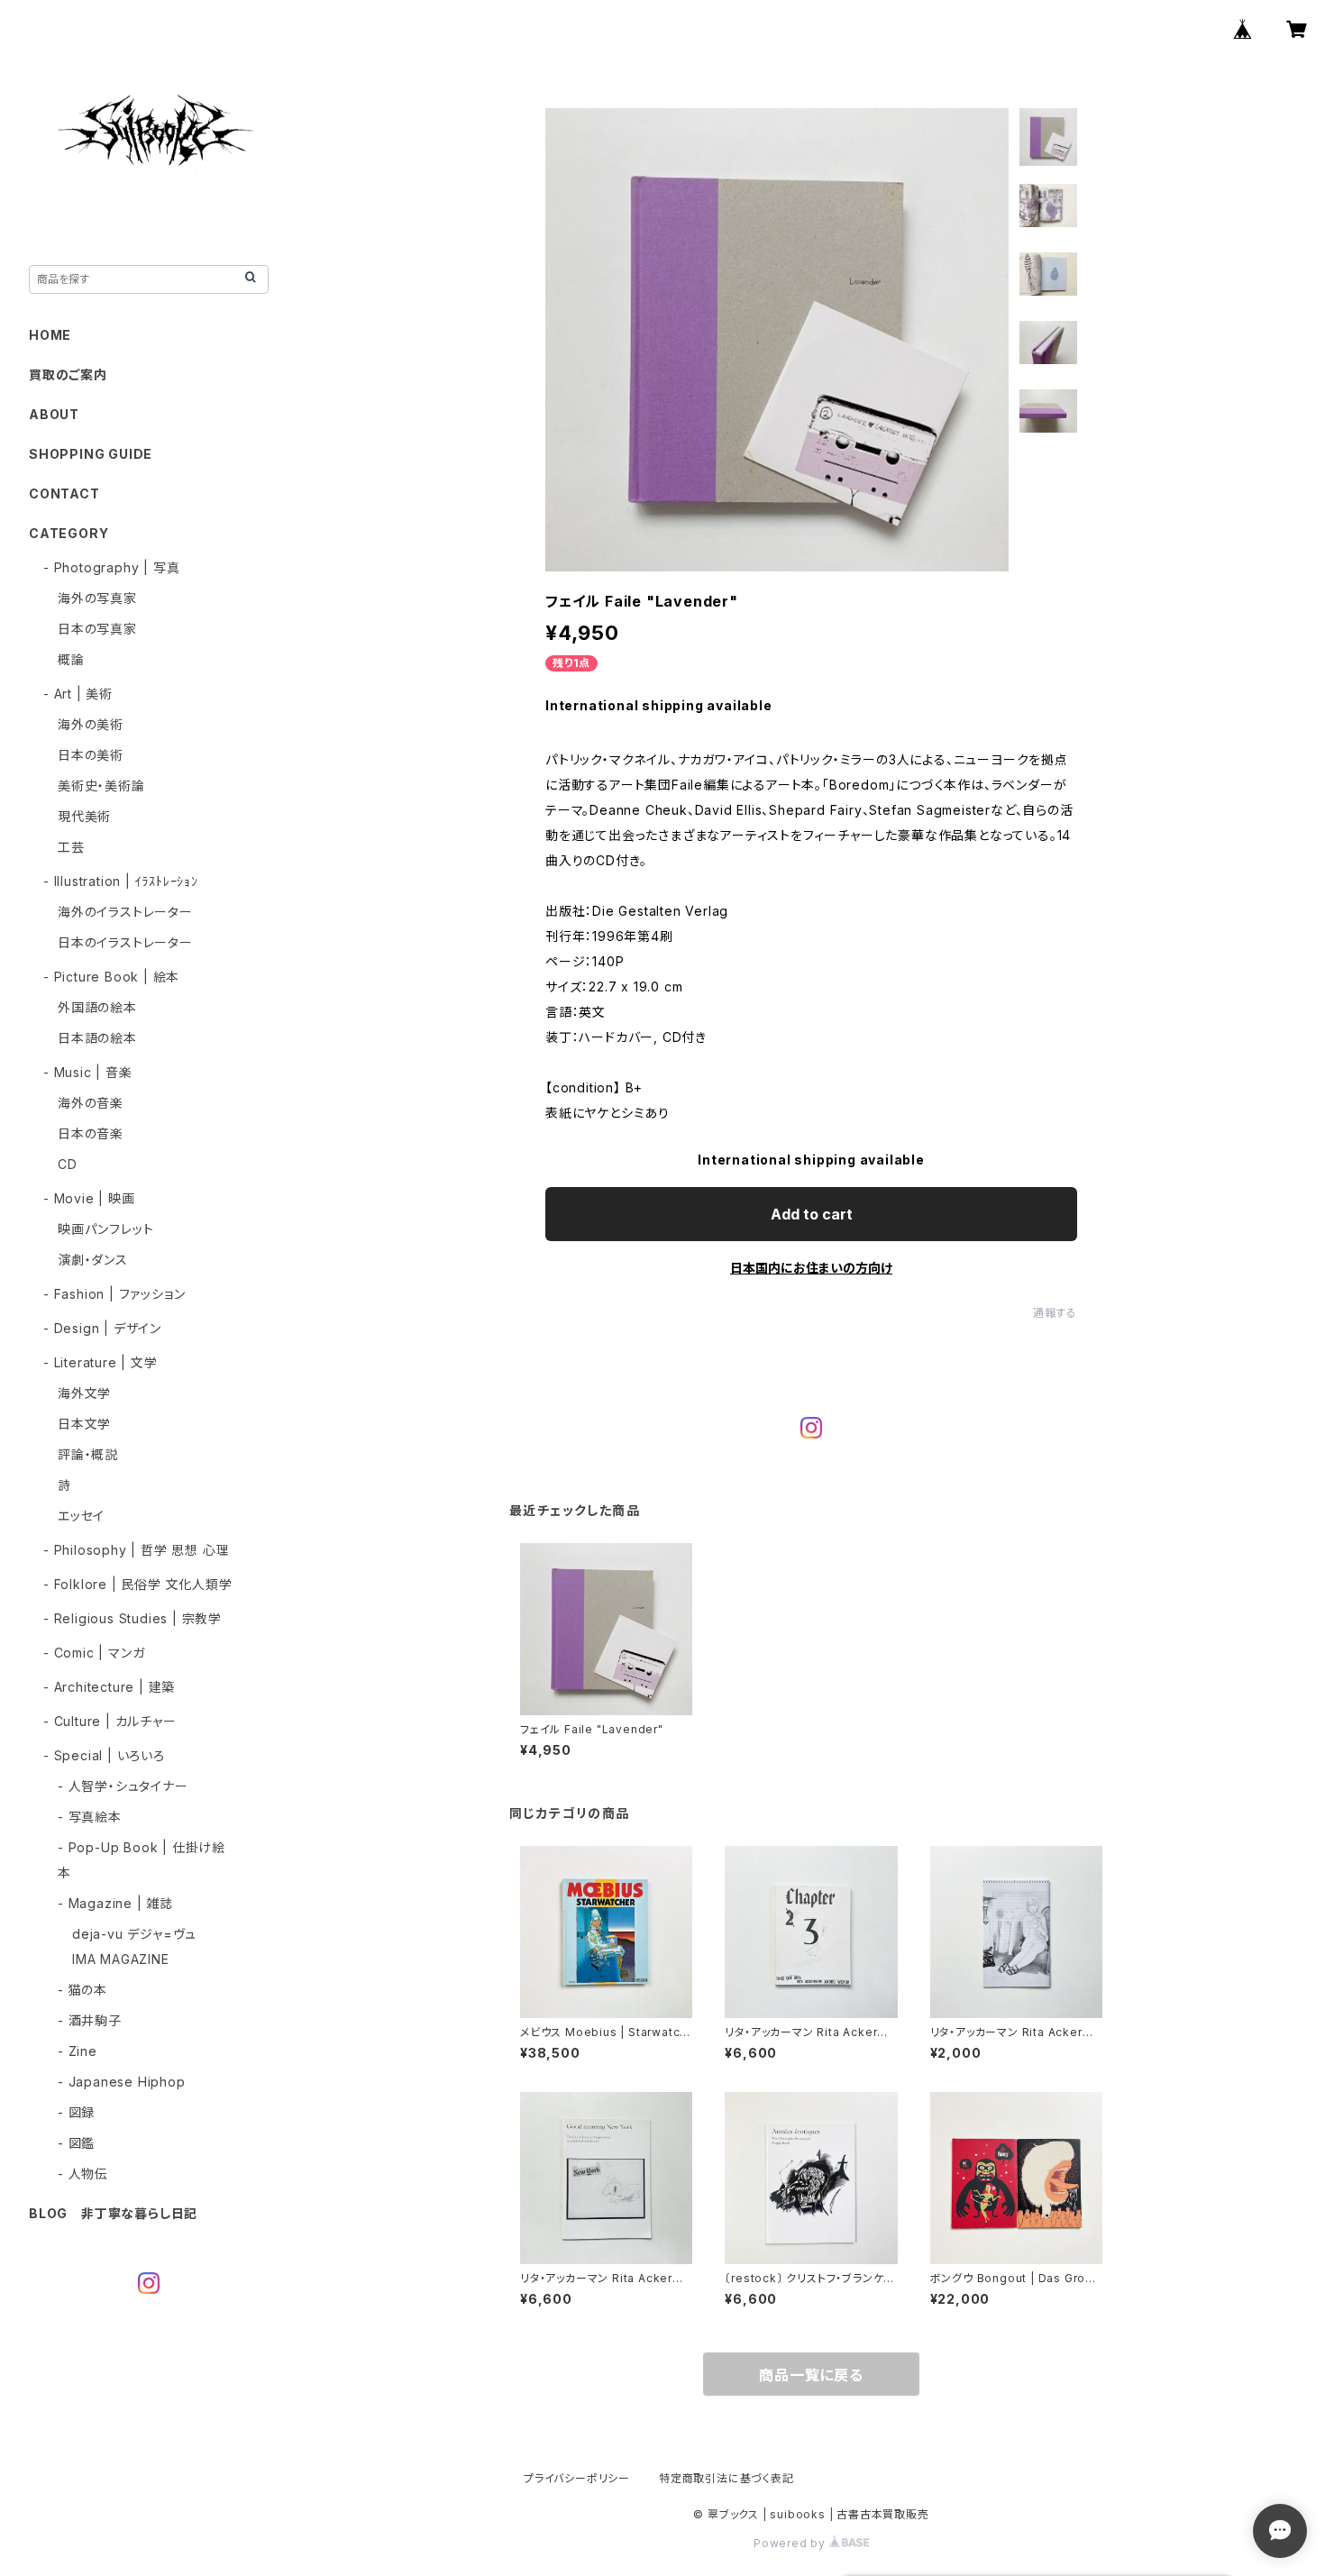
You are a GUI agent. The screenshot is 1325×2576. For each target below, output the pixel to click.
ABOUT (54, 414)
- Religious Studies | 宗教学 (132, 1618)
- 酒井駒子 (90, 2020)
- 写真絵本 (90, 1817)
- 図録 (76, 2112)
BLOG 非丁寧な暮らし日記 (113, 2213)
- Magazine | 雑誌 (115, 1903)
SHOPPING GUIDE (91, 454)
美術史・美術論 (101, 786)
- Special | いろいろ (104, 1755)
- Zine (78, 2051)
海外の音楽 (91, 1103)
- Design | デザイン (102, 1328)
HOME (50, 335)
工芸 (71, 847)
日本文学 (84, 1424)
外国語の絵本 (97, 1007)
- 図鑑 (76, 2143)
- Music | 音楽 (88, 1072)
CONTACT (64, 493)
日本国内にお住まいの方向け (811, 1268)
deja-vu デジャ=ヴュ (134, 1934)
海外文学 (84, 1393)
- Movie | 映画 (89, 1198)
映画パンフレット (105, 1229)
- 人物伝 (83, 2174)
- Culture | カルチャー (110, 1721)
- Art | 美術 (78, 694)
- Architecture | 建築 (109, 1687)
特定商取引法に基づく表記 (726, 2478)
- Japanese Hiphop (122, 2082)
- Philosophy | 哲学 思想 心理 (136, 1550)
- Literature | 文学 (101, 1362)
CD (68, 1164)
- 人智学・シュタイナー (123, 1786)
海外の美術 (91, 724)
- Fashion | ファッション (114, 1294)
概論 (71, 659)
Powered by (791, 2543)
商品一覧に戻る (811, 2375)
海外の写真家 (97, 598)
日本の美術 (91, 755)
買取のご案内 (68, 375)
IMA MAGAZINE (121, 1959)
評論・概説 (88, 1454)
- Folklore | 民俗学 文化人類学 (138, 1584)
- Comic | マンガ (94, 1653)
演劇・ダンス (93, 1260)
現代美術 (84, 816)
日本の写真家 (97, 629)
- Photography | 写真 (111, 567)
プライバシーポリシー (577, 2478)
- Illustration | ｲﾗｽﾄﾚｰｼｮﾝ (121, 881)
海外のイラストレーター (125, 912)
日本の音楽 (91, 1133)
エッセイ (81, 1516)
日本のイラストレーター (125, 942)
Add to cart (812, 1214)
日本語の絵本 (97, 1038)
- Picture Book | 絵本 (111, 977)
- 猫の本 (82, 1990)
